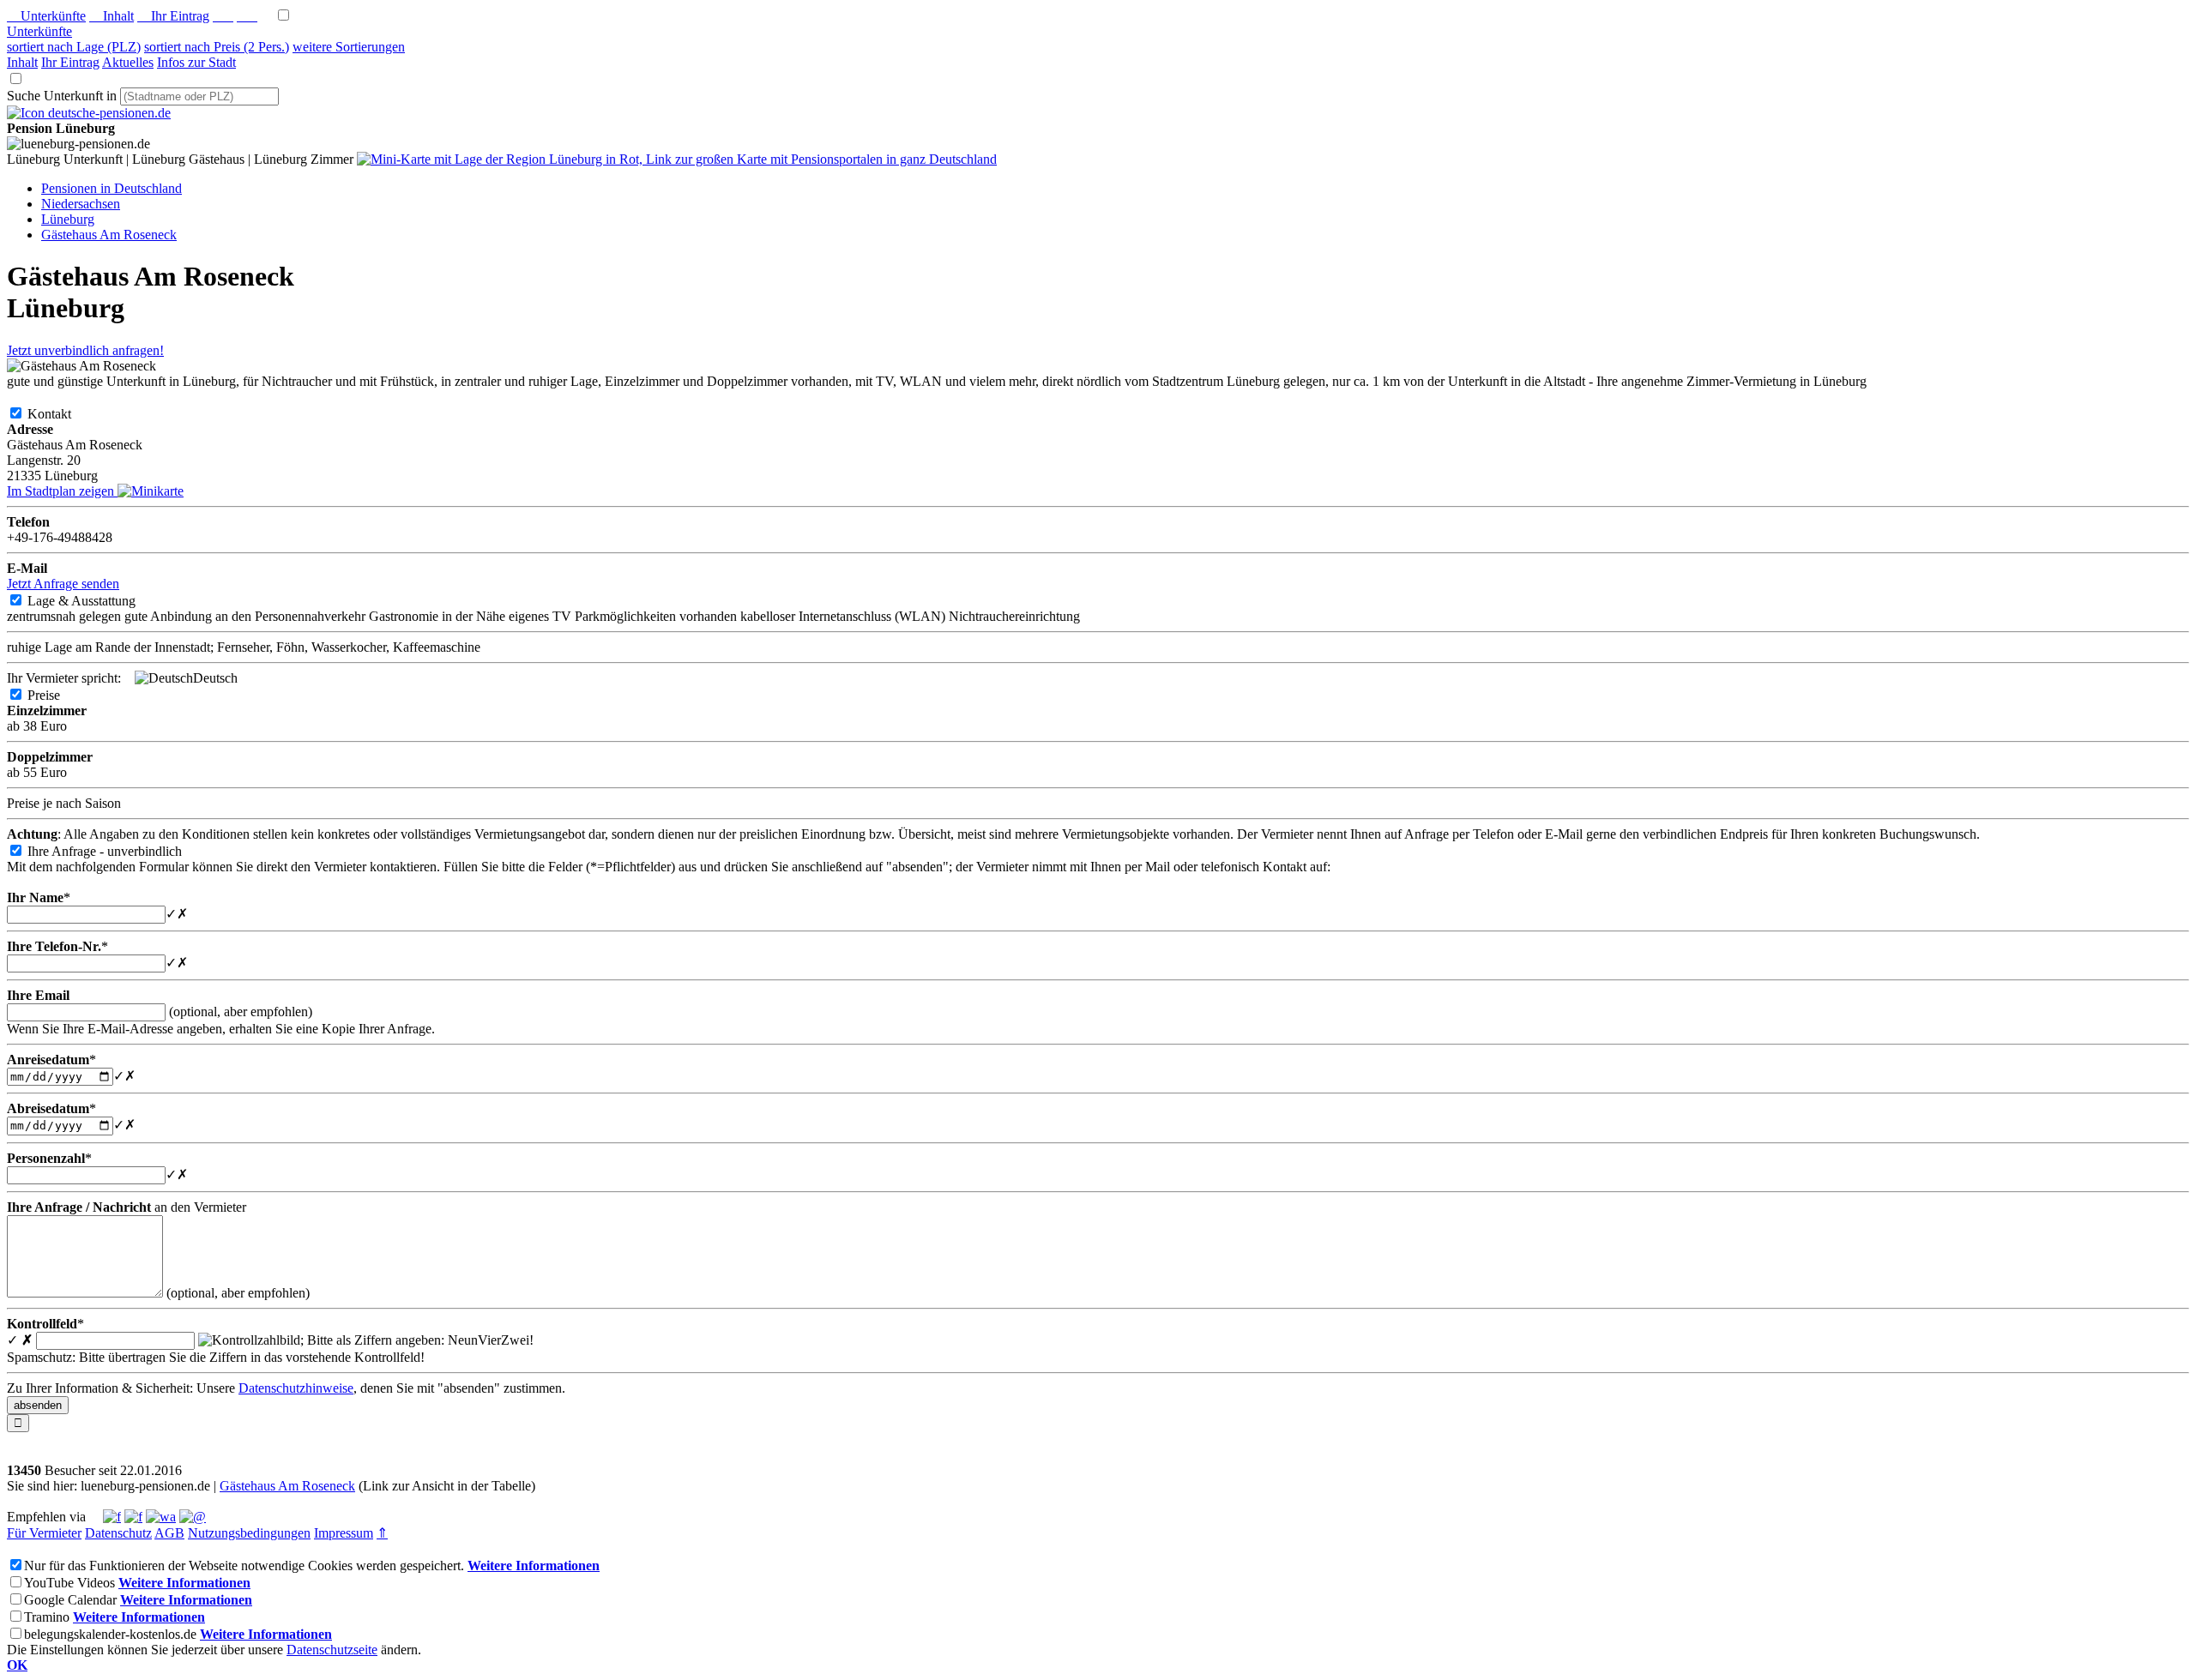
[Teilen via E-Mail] (193, 1517)
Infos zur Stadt (196, 62)
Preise (57, 695)
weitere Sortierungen (349, 47)
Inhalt (112, 16)
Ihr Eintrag (173, 16)
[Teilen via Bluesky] (133, 1517)
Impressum (344, 1533)
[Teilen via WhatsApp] (161, 1517)
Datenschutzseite (332, 1650)
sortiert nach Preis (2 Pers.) (217, 47)
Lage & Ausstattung (95, 601)
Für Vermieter (44, 1533)
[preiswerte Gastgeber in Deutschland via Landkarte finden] (677, 159)
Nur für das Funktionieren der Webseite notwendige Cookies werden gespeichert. (244, 1566)
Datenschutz (118, 1533)
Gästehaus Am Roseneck (287, 1486)
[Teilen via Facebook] (112, 1517)
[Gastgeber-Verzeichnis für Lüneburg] (89, 113)
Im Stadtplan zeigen (62, 491)
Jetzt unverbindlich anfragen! (85, 350)
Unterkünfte (46, 16)
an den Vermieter (127, 1207)
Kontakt (63, 414)
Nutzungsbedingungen (249, 1533)
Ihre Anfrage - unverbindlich (118, 851)
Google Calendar (70, 1600)
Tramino (47, 1617)
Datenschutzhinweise (296, 1388)
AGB (169, 1533)
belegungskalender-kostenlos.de (110, 1634)
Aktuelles (128, 62)
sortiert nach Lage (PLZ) (74, 47)
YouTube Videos (69, 1583)
